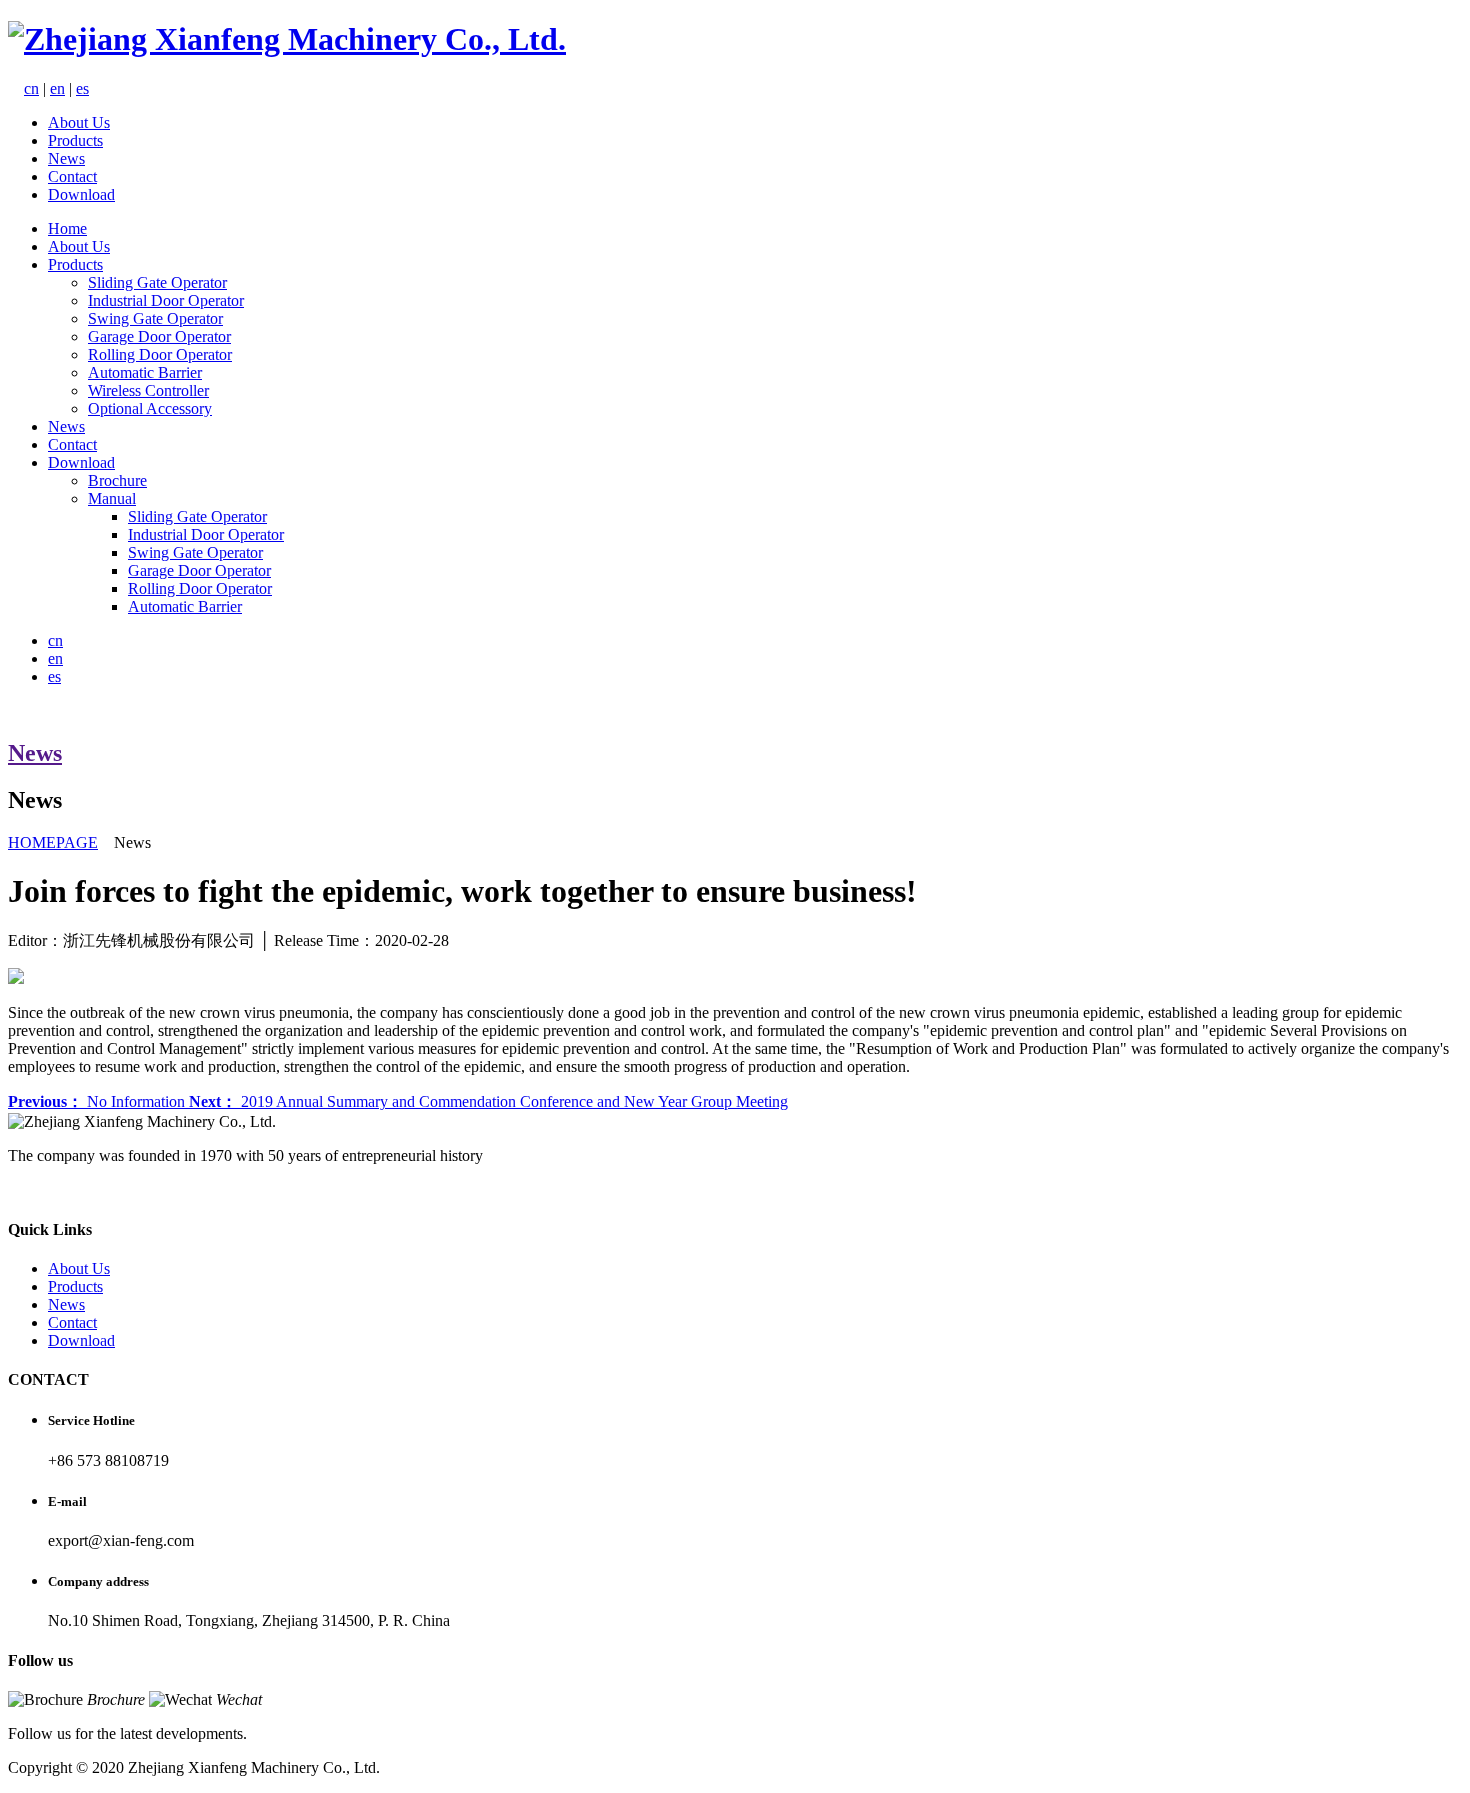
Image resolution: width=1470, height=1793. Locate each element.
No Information (98, 1101)
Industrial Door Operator (166, 300)
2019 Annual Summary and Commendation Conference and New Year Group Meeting (488, 1101)
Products (75, 140)
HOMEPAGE (53, 842)
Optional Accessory (150, 408)
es (82, 88)
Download (81, 194)
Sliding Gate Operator (157, 282)
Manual (112, 498)
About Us (79, 122)
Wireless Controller (148, 390)
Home (67, 228)
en (57, 88)
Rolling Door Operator (160, 354)
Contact (72, 176)
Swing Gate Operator (155, 318)
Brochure (117, 480)
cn (31, 88)
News (66, 158)
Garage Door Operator (159, 336)
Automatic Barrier (145, 372)
